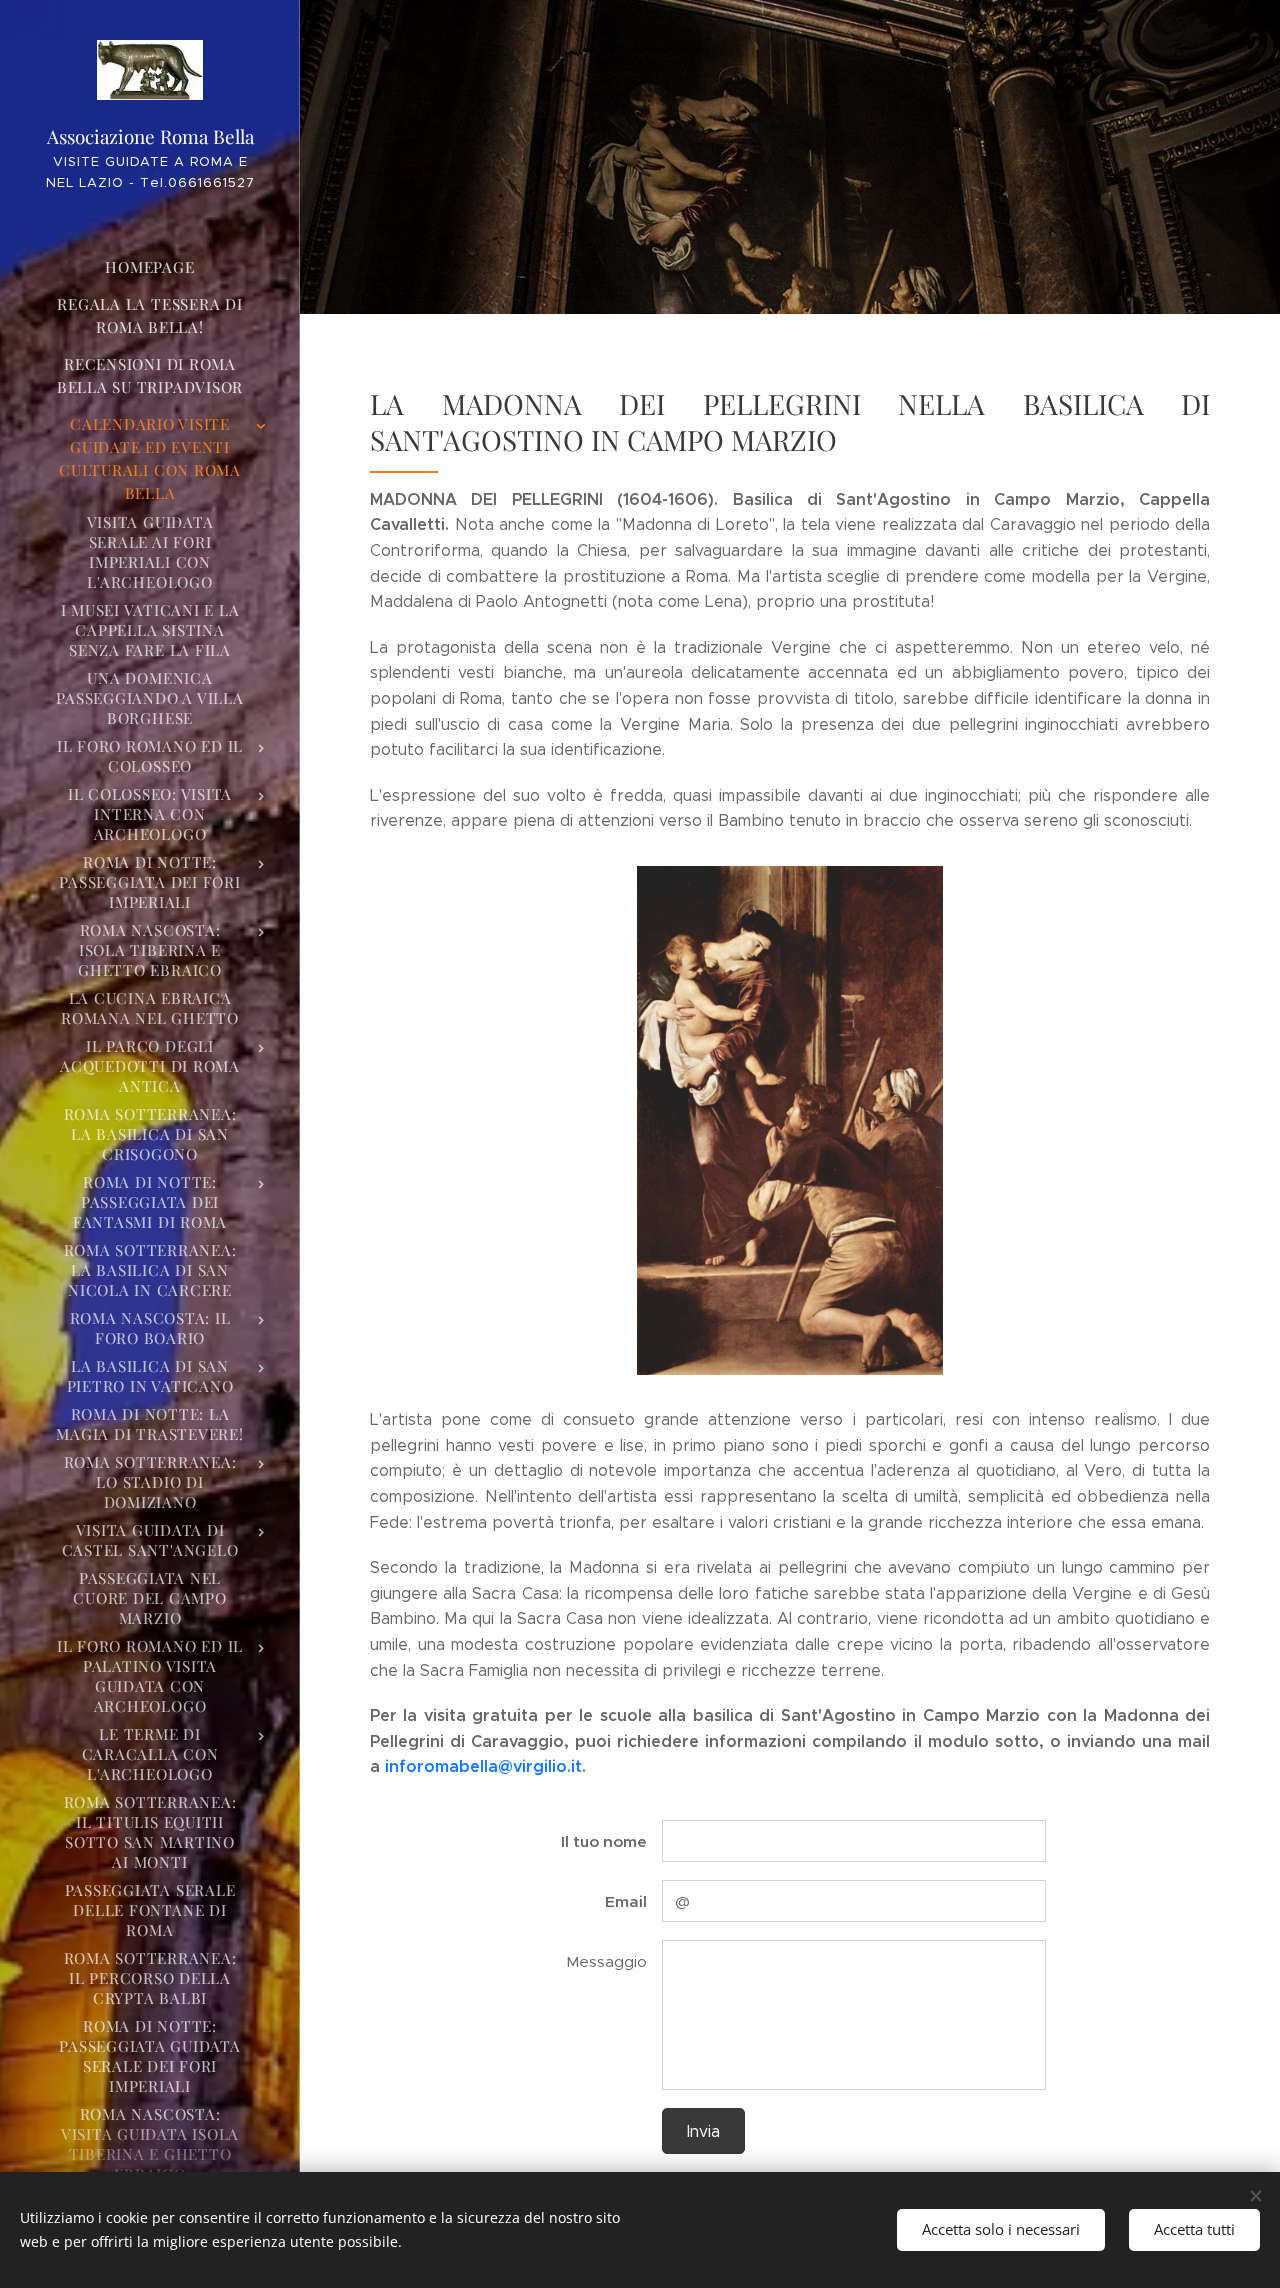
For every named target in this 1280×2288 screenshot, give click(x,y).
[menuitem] (150, 267)
